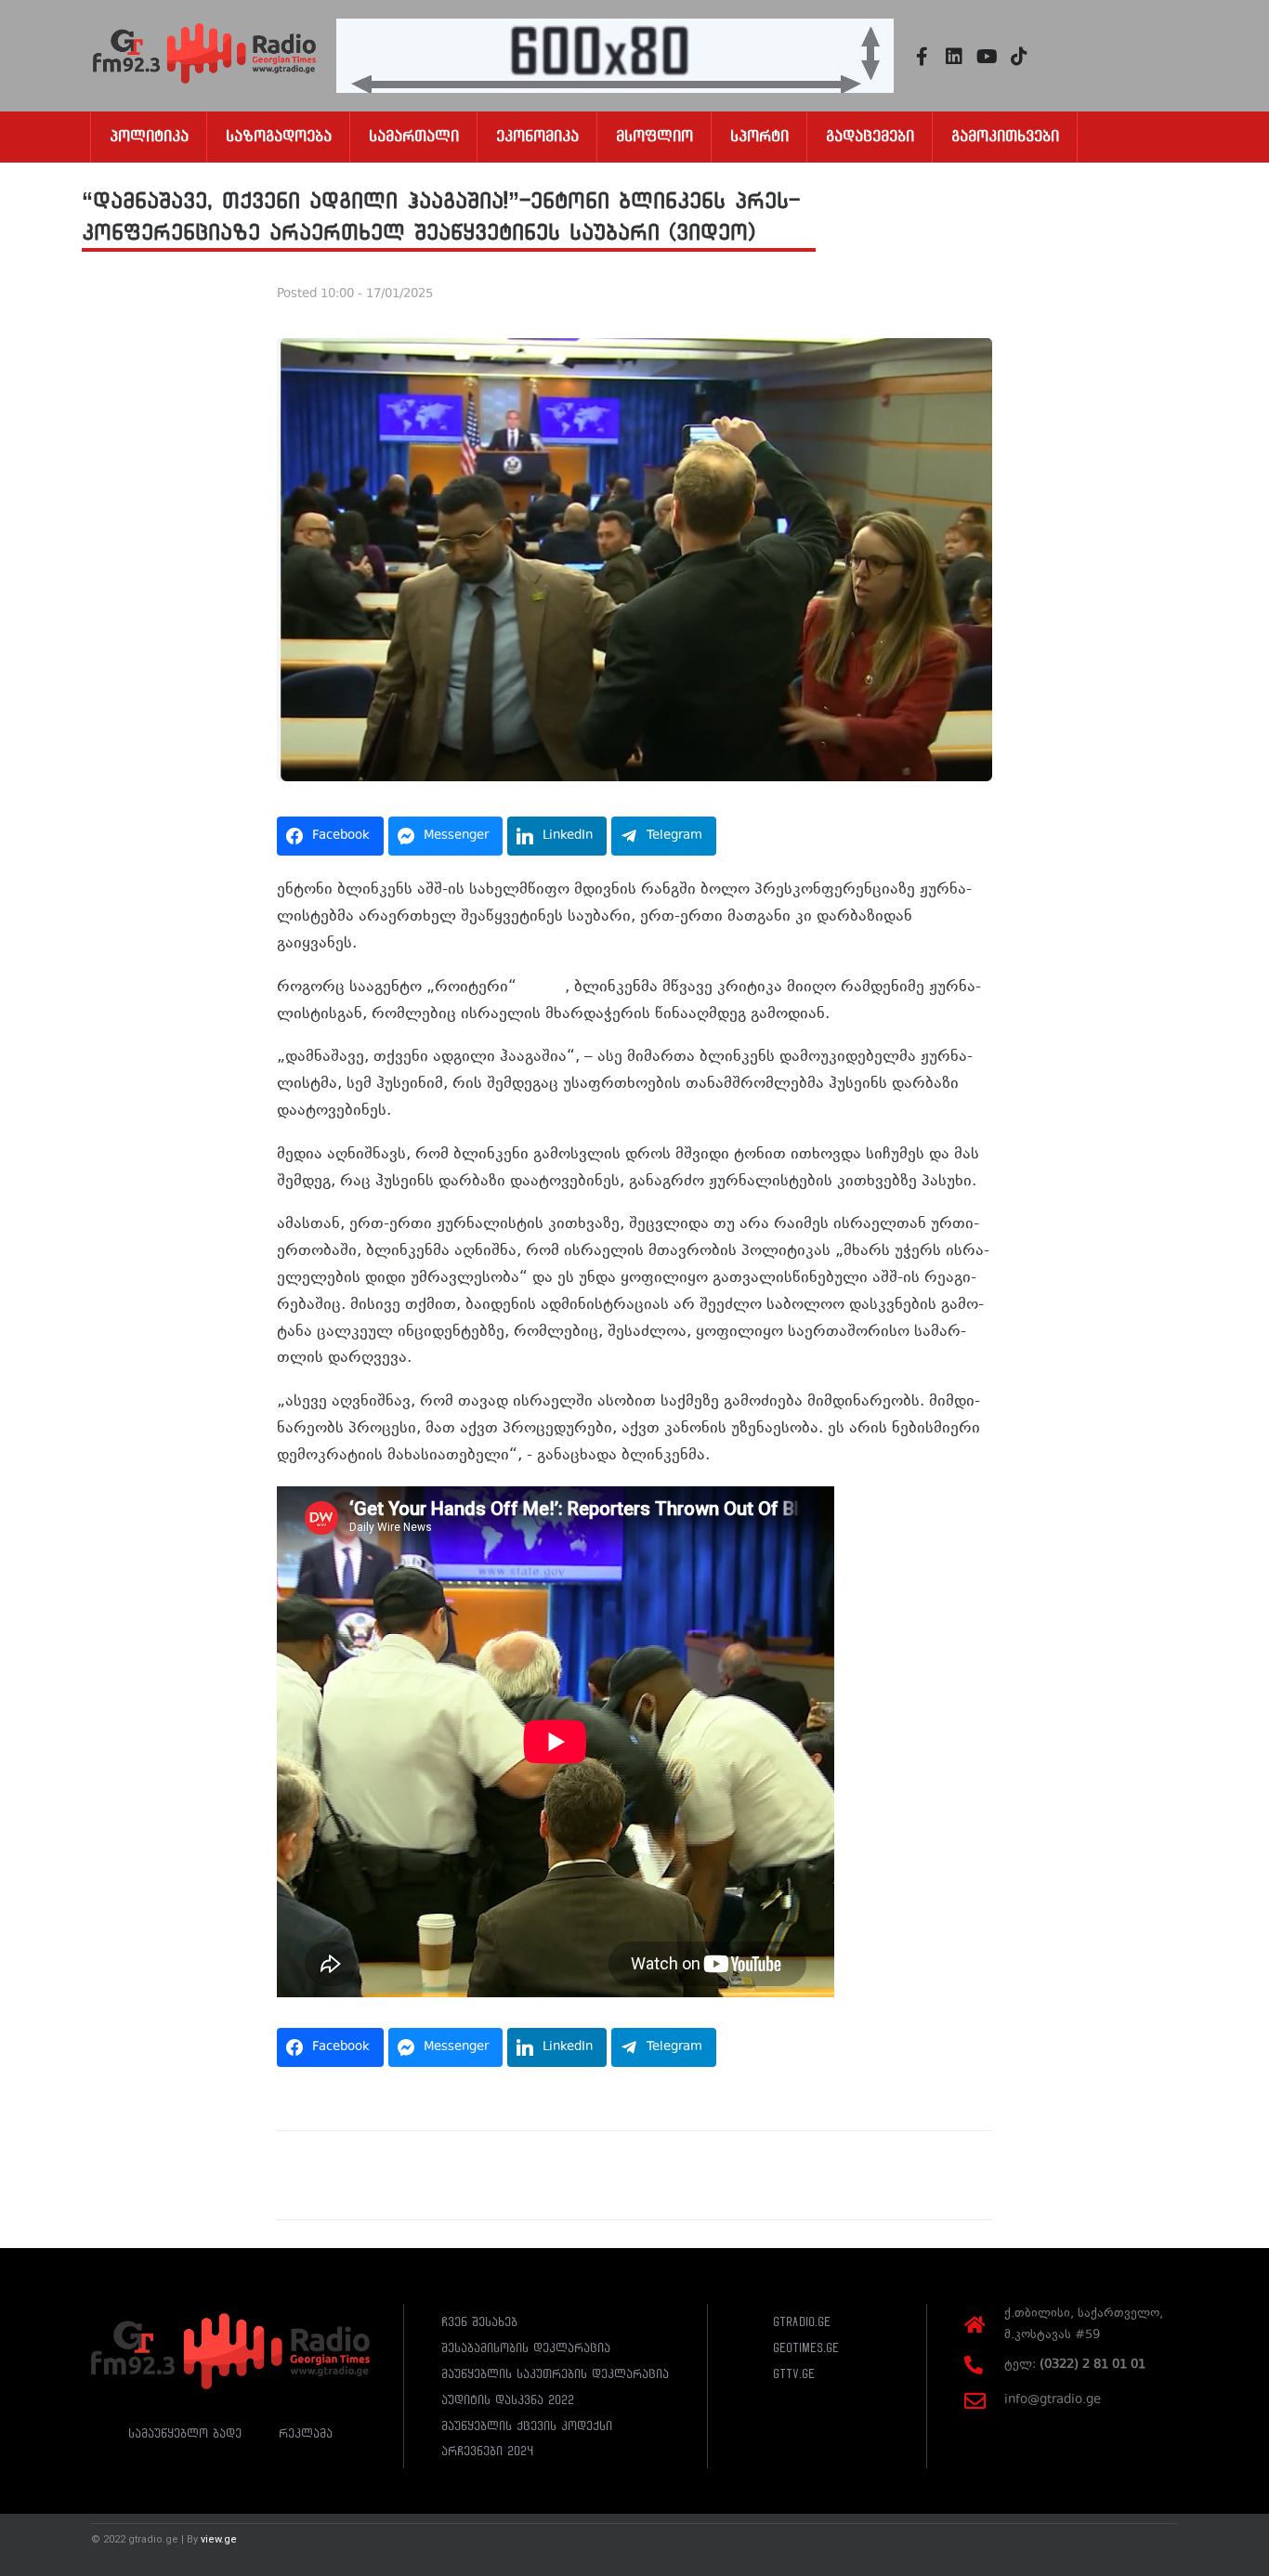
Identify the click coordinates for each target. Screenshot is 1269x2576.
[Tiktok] (1019, 57)
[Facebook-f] (922, 57)
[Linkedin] (954, 57)
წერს (546, 987)
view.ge (219, 2539)
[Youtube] (987, 57)
